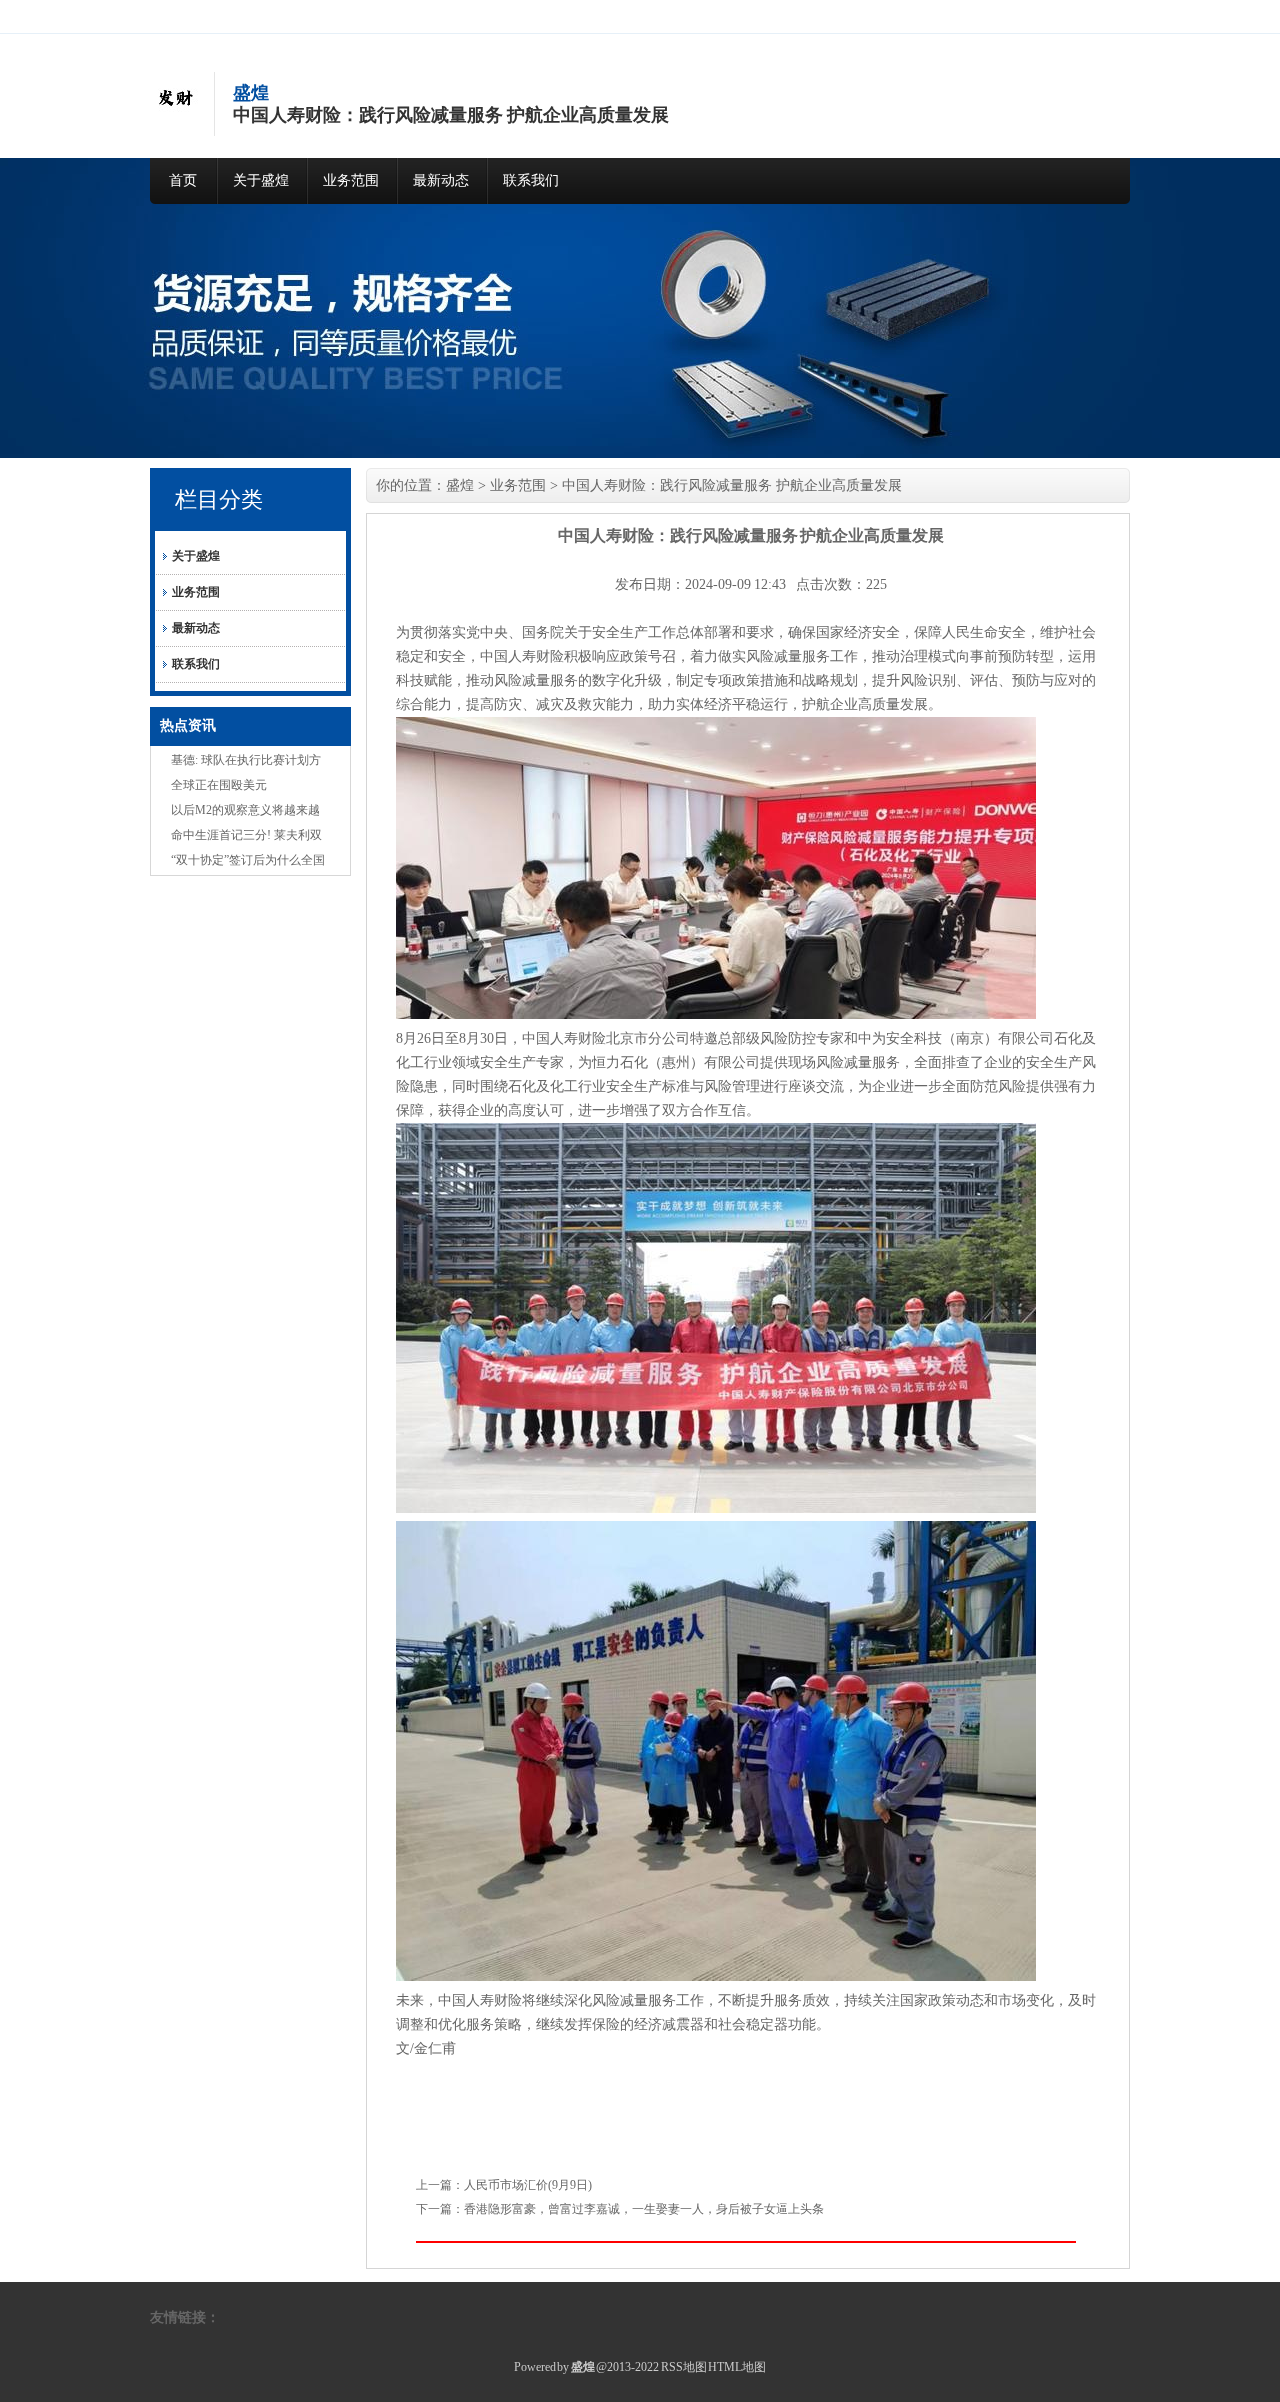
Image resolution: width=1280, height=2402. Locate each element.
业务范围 (351, 180)
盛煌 (460, 485)
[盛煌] (175, 118)
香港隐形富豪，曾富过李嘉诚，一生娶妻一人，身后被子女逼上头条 (644, 2209)
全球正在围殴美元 (219, 785)
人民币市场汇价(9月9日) (528, 2185)
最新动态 (441, 180)
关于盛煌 (261, 180)
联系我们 (531, 180)
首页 (183, 180)
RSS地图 (684, 2367)
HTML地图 (737, 2367)
